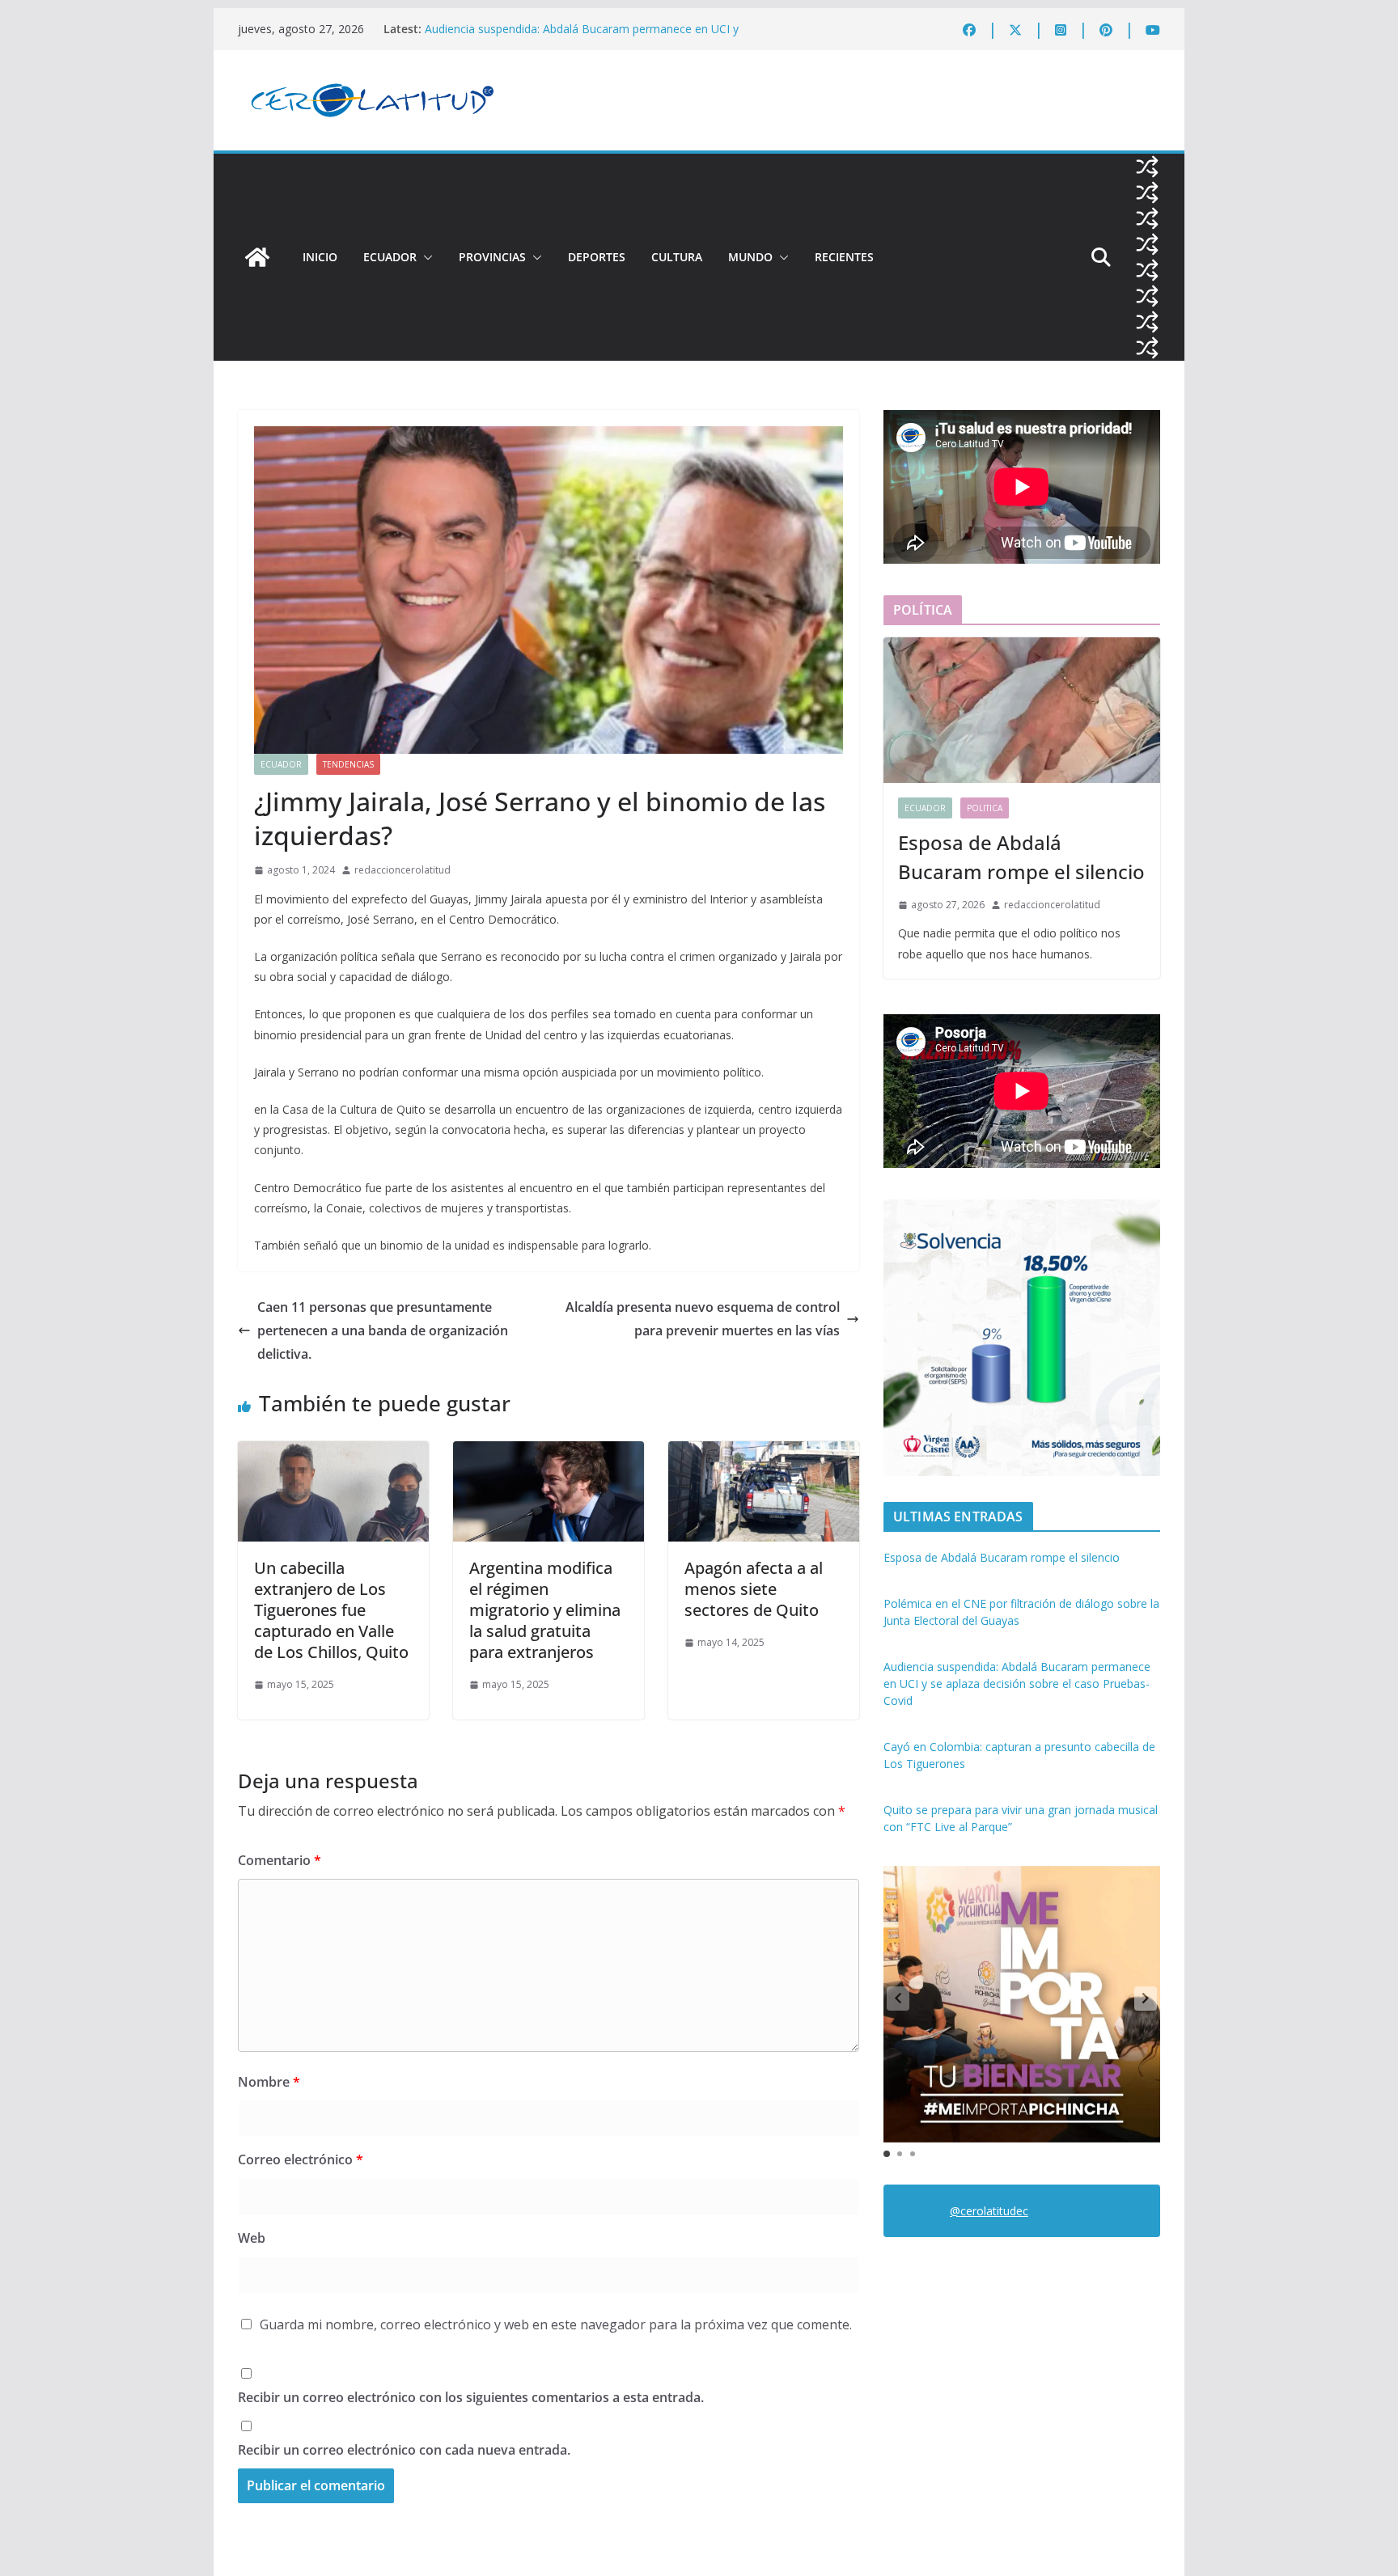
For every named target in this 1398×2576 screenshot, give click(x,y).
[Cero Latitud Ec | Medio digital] (257, 257)
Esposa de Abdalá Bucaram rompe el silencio (1021, 857)
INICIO (320, 257)
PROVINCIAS (492, 257)
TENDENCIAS (348, 764)
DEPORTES (597, 257)
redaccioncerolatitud (402, 870)
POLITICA (985, 808)
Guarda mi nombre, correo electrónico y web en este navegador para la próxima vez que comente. (556, 2324)
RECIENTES (844, 257)
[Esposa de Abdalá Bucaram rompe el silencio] (1022, 710)
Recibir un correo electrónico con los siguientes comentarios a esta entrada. (471, 2397)
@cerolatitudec (989, 2211)
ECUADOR (390, 257)
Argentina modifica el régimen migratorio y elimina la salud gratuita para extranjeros (545, 1610)
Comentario (280, 1860)
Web (252, 2238)
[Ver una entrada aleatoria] (1147, 167)
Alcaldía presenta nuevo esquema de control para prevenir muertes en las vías (703, 1319)
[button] (425, 257)
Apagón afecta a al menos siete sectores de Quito (754, 1589)
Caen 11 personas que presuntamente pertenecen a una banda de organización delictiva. (383, 1330)
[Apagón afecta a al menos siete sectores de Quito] (764, 1453)
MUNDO (750, 257)
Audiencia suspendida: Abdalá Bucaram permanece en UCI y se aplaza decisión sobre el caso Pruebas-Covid (582, 37)
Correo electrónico (301, 2159)
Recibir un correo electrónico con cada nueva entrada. (404, 2450)
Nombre (269, 2082)
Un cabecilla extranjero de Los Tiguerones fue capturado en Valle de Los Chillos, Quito (331, 1610)
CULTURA (677, 257)
